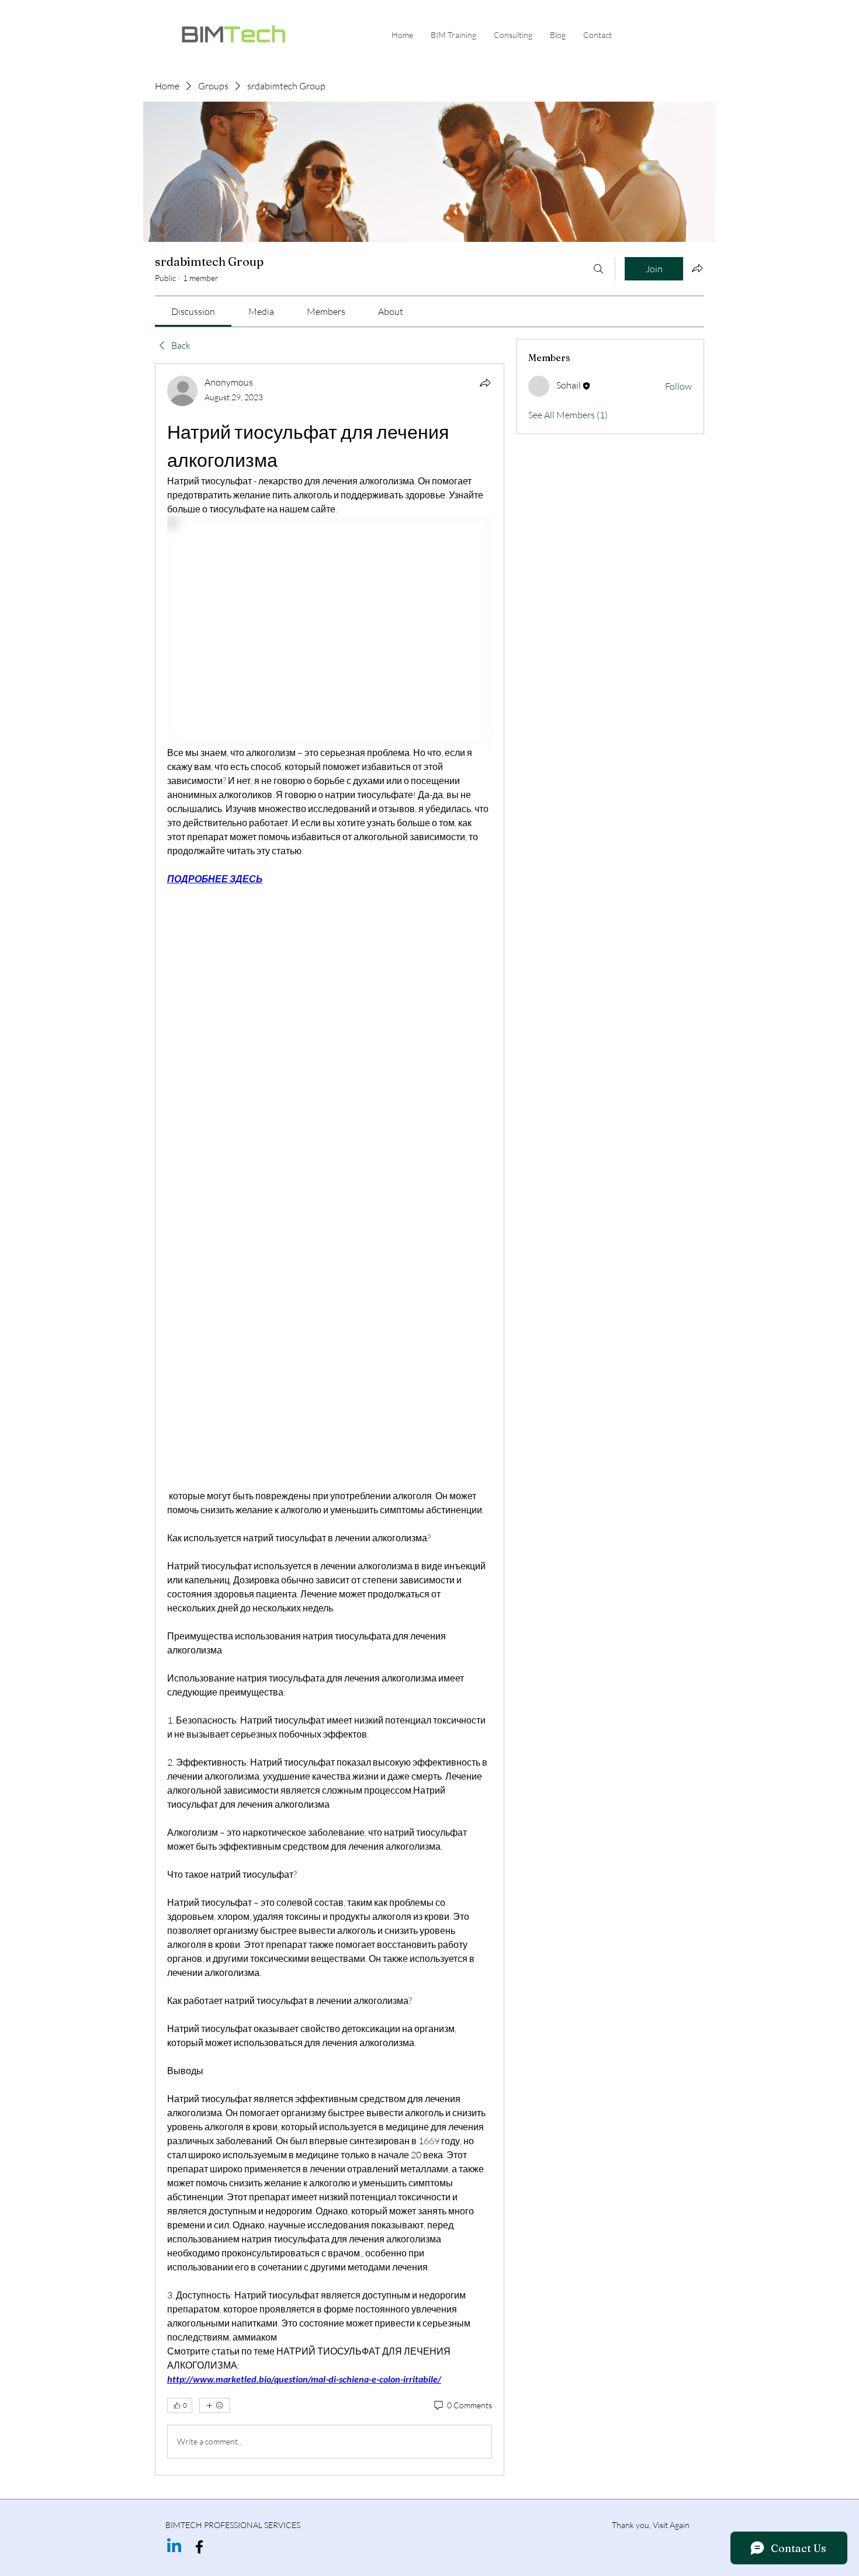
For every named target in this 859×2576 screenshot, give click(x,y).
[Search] (598, 269)
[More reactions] (214, 2405)
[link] (193, 311)
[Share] (485, 383)
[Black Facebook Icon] (199, 2547)
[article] (330, 1419)
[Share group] (697, 268)
